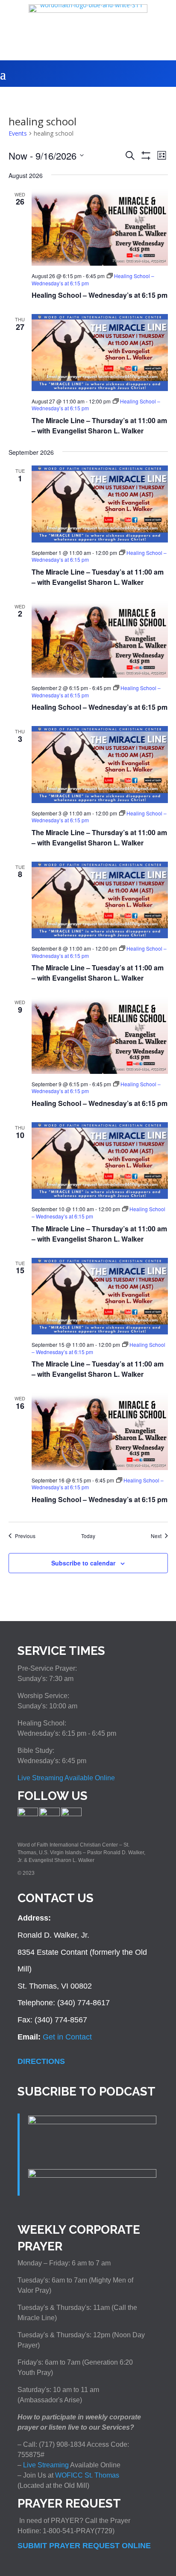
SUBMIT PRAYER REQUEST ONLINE (84, 2546)
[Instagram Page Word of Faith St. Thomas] (50, 1814)
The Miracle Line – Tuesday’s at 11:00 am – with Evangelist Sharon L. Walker (98, 577)
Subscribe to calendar (83, 1563)
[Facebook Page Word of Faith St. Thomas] (28, 1814)
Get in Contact (67, 2037)
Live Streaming (45, 2465)
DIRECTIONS (41, 2061)
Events (18, 133)
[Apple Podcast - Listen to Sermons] (92, 2122)
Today (88, 1536)
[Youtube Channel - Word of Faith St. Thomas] (71, 1814)
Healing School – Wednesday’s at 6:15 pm (100, 295)
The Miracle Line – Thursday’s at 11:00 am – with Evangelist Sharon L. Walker (99, 425)
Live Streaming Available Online (66, 1778)
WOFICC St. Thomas (87, 2475)
